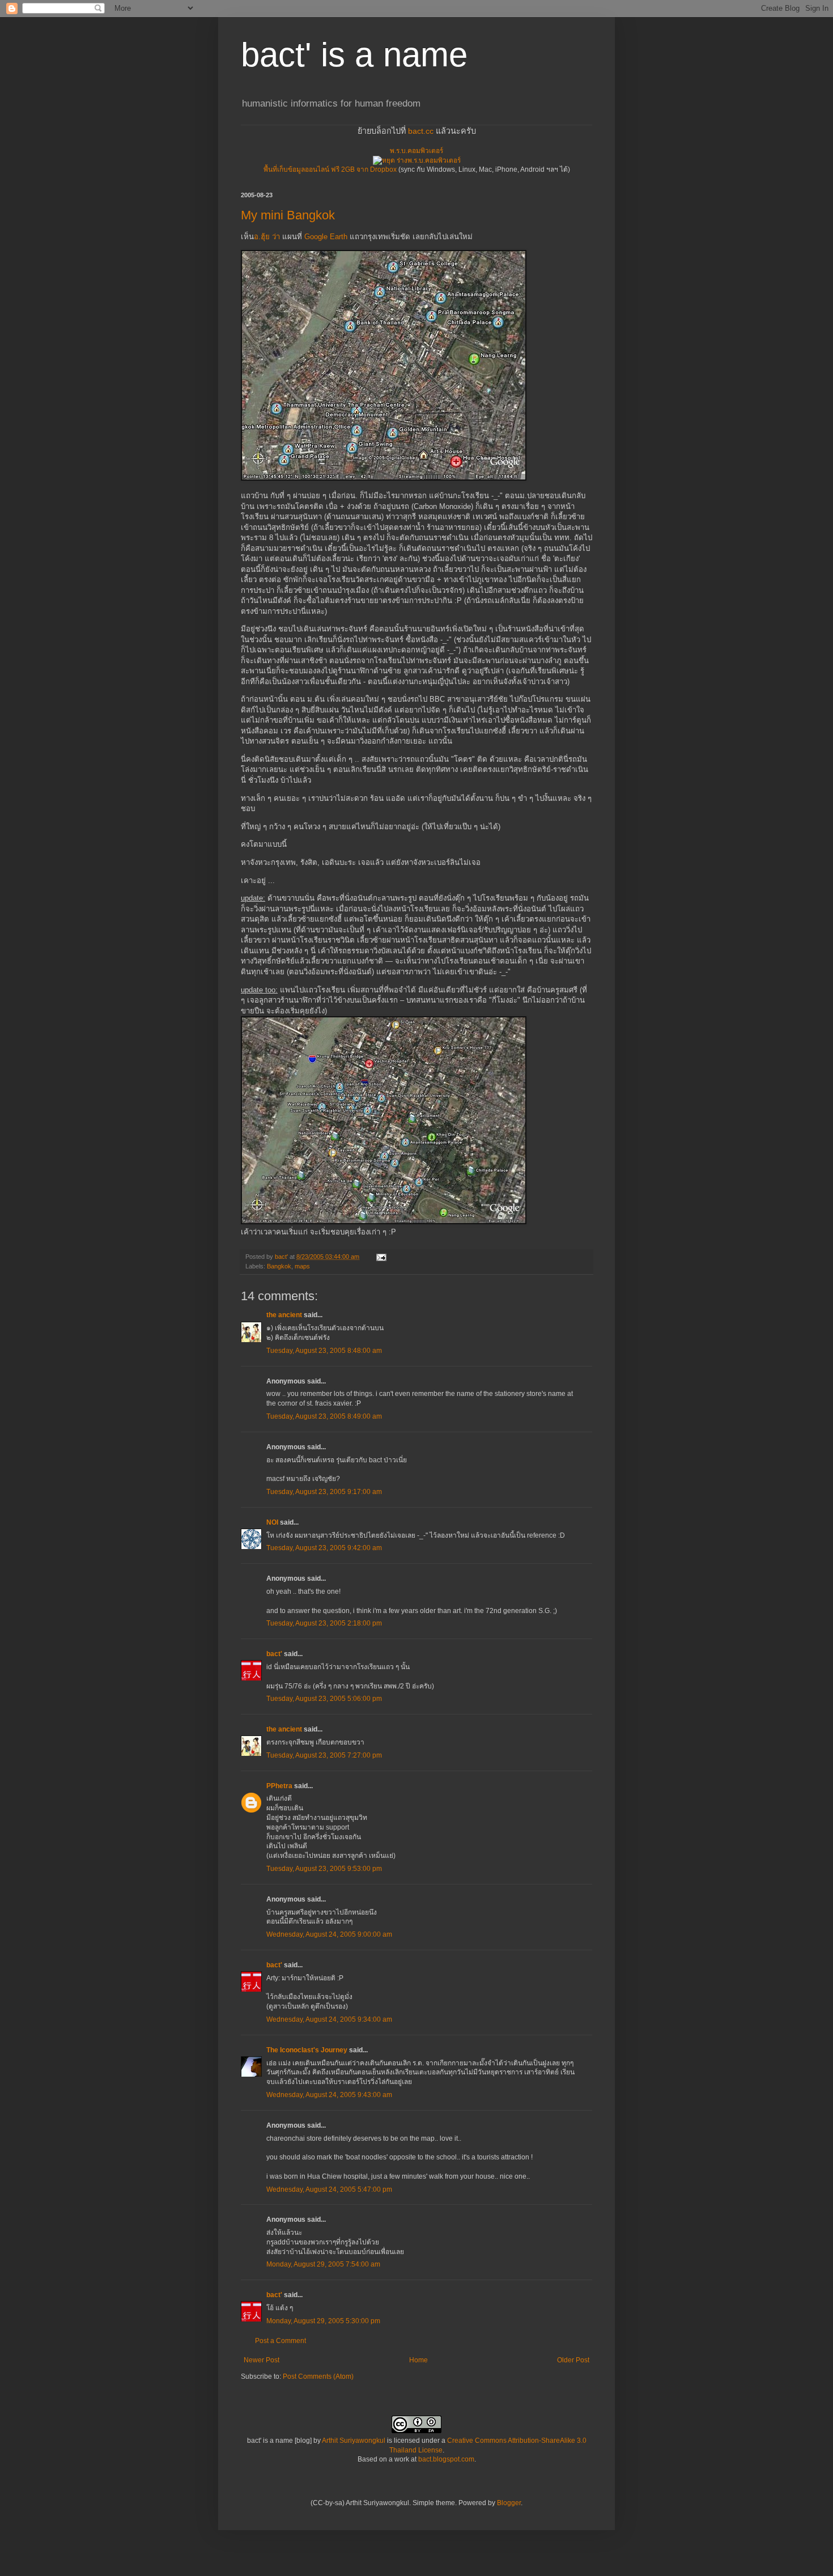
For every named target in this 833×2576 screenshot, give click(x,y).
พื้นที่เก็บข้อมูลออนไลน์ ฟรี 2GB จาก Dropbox (330, 169)
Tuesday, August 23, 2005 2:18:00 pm (324, 1623)
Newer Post (262, 2360)
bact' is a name (354, 55)
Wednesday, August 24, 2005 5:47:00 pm (329, 2189)
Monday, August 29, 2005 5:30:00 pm (323, 2321)
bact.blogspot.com (446, 2459)
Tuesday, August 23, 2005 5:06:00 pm (324, 1699)
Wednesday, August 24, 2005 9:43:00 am (329, 2095)
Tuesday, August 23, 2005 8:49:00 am (324, 1416)
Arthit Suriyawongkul (354, 2441)
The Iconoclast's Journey (307, 2050)
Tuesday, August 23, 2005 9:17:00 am (324, 1492)
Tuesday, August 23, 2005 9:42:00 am (324, 1548)
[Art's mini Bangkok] (384, 478)
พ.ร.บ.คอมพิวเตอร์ (416, 151)
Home (418, 2360)
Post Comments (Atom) (318, 2376)
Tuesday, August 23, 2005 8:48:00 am (324, 1351)
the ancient (284, 1315)
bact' (274, 1654)
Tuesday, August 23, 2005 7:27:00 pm (324, 1755)
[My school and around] (384, 1222)
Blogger (509, 2503)
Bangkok (279, 1266)
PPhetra (279, 1786)
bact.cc (421, 131)
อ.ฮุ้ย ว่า (267, 237)
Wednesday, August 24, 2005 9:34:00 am (329, 2019)
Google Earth (326, 237)
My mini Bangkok (288, 215)
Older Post (573, 2360)
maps (302, 1266)
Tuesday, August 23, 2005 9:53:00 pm (324, 1869)
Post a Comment (280, 2341)
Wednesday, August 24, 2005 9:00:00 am (329, 1934)
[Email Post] (381, 1257)
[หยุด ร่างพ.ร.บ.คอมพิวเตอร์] (417, 160)
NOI (272, 1522)
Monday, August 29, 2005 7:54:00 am (323, 2264)
